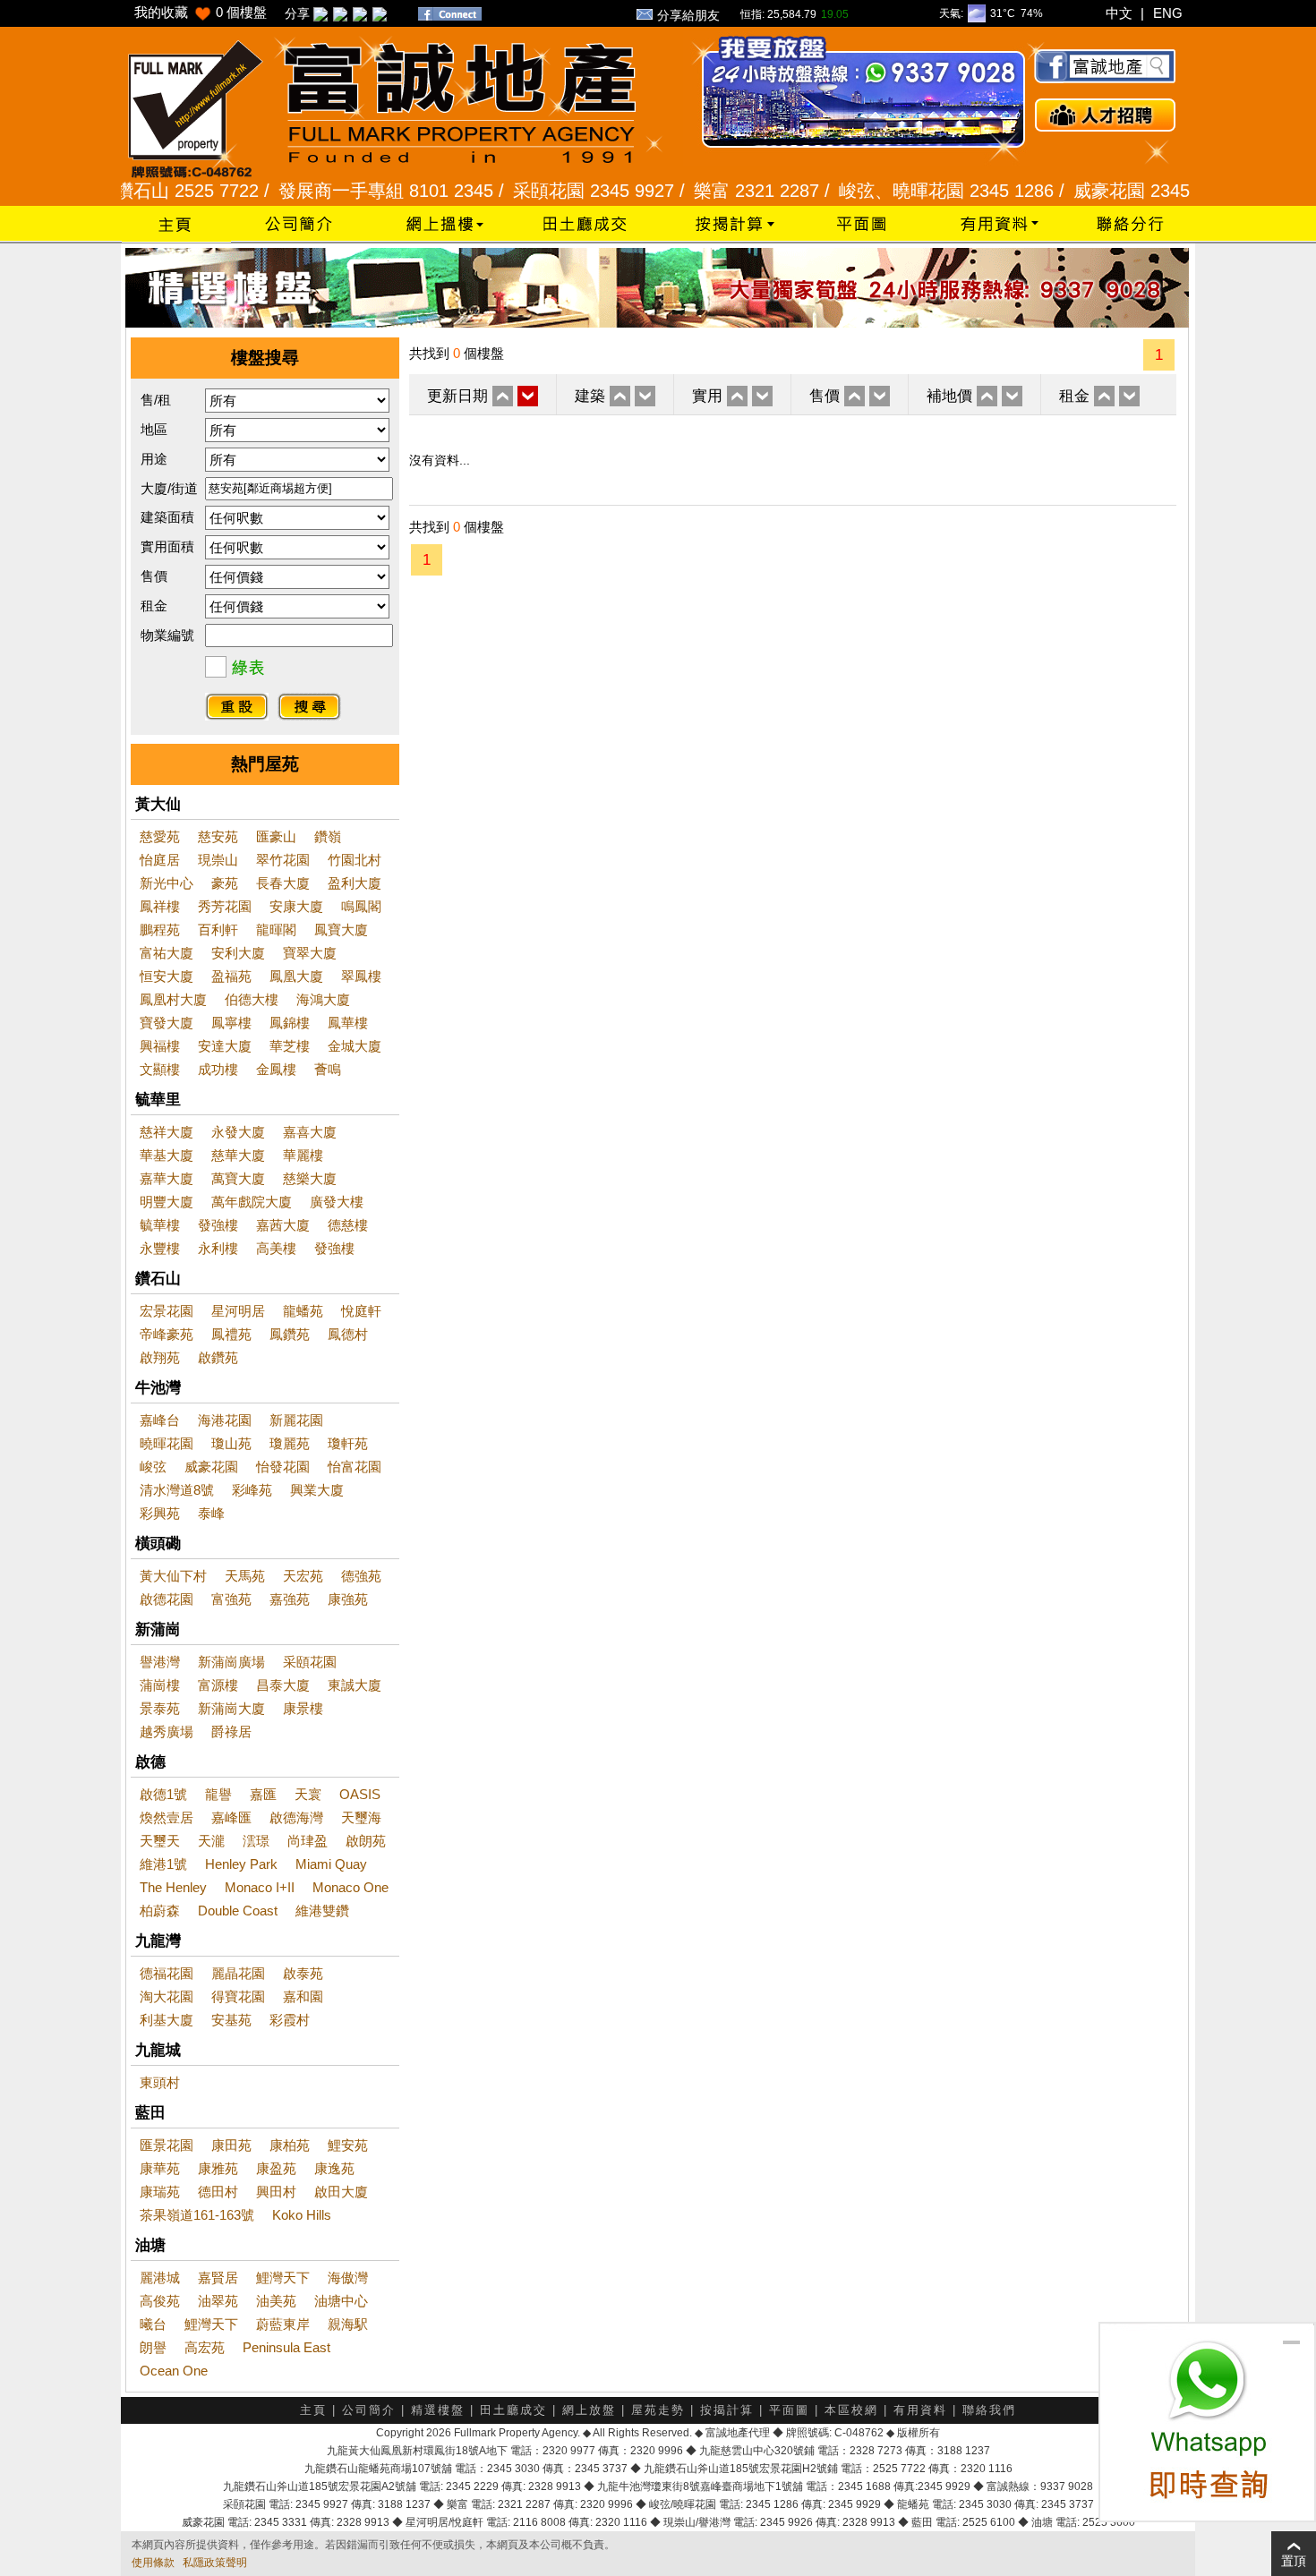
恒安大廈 (167, 976)
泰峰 (211, 1513)
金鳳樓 (276, 1069)
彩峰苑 (252, 1490)
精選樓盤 (438, 2410)
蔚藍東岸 (283, 2324)
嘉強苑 (290, 1599)
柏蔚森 (160, 1911)
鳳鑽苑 (290, 1334)
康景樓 (303, 1708)
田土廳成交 (513, 2410)
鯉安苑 (348, 2145)
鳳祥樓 (160, 906)
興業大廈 (317, 1490)
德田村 (218, 2192)
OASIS (360, 1794)
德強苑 (361, 1576)
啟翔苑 (160, 1357)
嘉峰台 (160, 1420)
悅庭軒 (361, 1311)
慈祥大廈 (167, 1132)
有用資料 (920, 2410)
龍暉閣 (276, 930)
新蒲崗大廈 (231, 1708)
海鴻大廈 (323, 999)
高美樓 (276, 1248)
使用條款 (153, 2563)
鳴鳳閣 (361, 906)
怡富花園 (355, 1467)
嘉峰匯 (231, 1817)
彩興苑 (160, 1513)
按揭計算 (727, 2410)
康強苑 (348, 1599)
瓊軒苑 (348, 1443)
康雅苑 (218, 2168)
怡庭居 (160, 860)
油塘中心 (341, 2301)
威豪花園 (211, 1467)
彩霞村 (290, 2020)
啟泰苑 (303, 1973)
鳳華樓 (348, 1023)
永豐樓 (160, 1248)
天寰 (308, 1794)
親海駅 (348, 2324)
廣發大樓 (337, 1202)
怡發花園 (283, 1467)
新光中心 (167, 883)
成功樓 (218, 1069)
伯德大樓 (252, 999)
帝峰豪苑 (167, 1334)
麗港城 (160, 2277)
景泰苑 (160, 1708)
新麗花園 (296, 1420)
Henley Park (241, 1864)
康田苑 (231, 2145)
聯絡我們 (989, 2410)
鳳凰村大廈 (173, 999)
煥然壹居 (167, 1817)
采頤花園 (310, 1662)
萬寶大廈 (238, 1178)
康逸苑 (334, 2168)
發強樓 (218, 1225)
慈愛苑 (160, 836)
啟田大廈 (341, 2192)
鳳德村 (348, 1334)
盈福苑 (231, 976)
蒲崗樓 (160, 1685)
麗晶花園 (238, 1973)
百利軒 (218, 930)
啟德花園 (167, 1599)
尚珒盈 (308, 1841)
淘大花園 (167, 1996)
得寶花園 (238, 1996)
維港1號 (163, 1864)
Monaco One (350, 1887)
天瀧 (211, 1841)
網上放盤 (589, 2410)
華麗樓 (303, 1155)
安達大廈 (225, 1046)
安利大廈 (238, 953)
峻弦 (153, 1467)
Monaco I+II (260, 1887)
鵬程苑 (160, 930)
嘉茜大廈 (283, 1225)
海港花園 (225, 1420)
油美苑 (276, 2301)
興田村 (276, 2192)
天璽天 (160, 1841)
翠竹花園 (283, 860)
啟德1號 (163, 1794)
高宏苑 (205, 2347)
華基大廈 (167, 1155)
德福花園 (167, 1973)
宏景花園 (167, 1311)
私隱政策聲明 (215, 2563)
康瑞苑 (160, 2192)
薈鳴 (328, 1069)
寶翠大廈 (310, 953)
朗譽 (153, 2347)
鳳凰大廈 (296, 976)
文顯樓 (160, 1069)
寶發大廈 (167, 1023)
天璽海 (361, 1817)
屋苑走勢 (658, 2410)
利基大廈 (167, 2020)
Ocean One (174, 2371)
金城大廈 (355, 1046)
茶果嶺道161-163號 (197, 2215)
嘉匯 (263, 1794)
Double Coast (238, 1911)
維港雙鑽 (322, 1911)
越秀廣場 (167, 1732)
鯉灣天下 (283, 2277)
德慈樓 (348, 1225)
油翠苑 (218, 2301)
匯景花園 (167, 2145)
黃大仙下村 (173, 1576)
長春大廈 (283, 883)
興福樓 (160, 1046)
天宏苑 (303, 1576)
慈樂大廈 (310, 1178)
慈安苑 (218, 836)
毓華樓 (160, 1225)
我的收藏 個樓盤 (201, 12)
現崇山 (218, 860)
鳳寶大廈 (341, 930)
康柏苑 (290, 2145)
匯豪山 (276, 836)
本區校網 (851, 2410)
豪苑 (225, 883)
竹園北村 (355, 860)
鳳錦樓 (290, 1023)
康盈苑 (276, 2168)
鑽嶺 (328, 836)
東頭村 (160, 2082)
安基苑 (231, 2020)
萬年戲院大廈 (252, 1202)
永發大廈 (238, 1132)
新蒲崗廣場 (231, 1662)
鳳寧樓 (231, 1023)
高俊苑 (160, 2301)
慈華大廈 (238, 1155)
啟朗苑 (366, 1841)
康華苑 (160, 2168)
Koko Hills (302, 2215)
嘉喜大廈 (310, 1132)
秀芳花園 (225, 906)
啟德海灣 (296, 1817)
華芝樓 (290, 1046)
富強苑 (231, 1599)
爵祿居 (231, 1732)
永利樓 (218, 1248)
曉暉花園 (167, 1443)
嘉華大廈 (167, 1178)
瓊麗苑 (290, 1443)
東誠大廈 (355, 1685)
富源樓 (218, 1685)
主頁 (313, 2410)
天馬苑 (245, 1576)
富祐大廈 (167, 953)
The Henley (173, 1887)
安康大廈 (296, 906)
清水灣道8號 (177, 1490)
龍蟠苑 (303, 1311)
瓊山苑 (231, 1443)
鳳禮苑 (231, 1334)
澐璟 (256, 1841)
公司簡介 (369, 2410)
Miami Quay (331, 1864)
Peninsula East (286, 2347)
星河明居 (238, 1311)
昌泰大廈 (283, 1685)
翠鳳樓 (361, 976)
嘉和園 (303, 1996)
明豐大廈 (167, 1202)
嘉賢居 (218, 2277)
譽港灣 (160, 1662)
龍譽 (218, 1794)
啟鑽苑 (218, 1357)
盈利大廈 (355, 883)
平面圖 (789, 2410)
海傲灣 (348, 2277)
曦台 (153, 2324)
